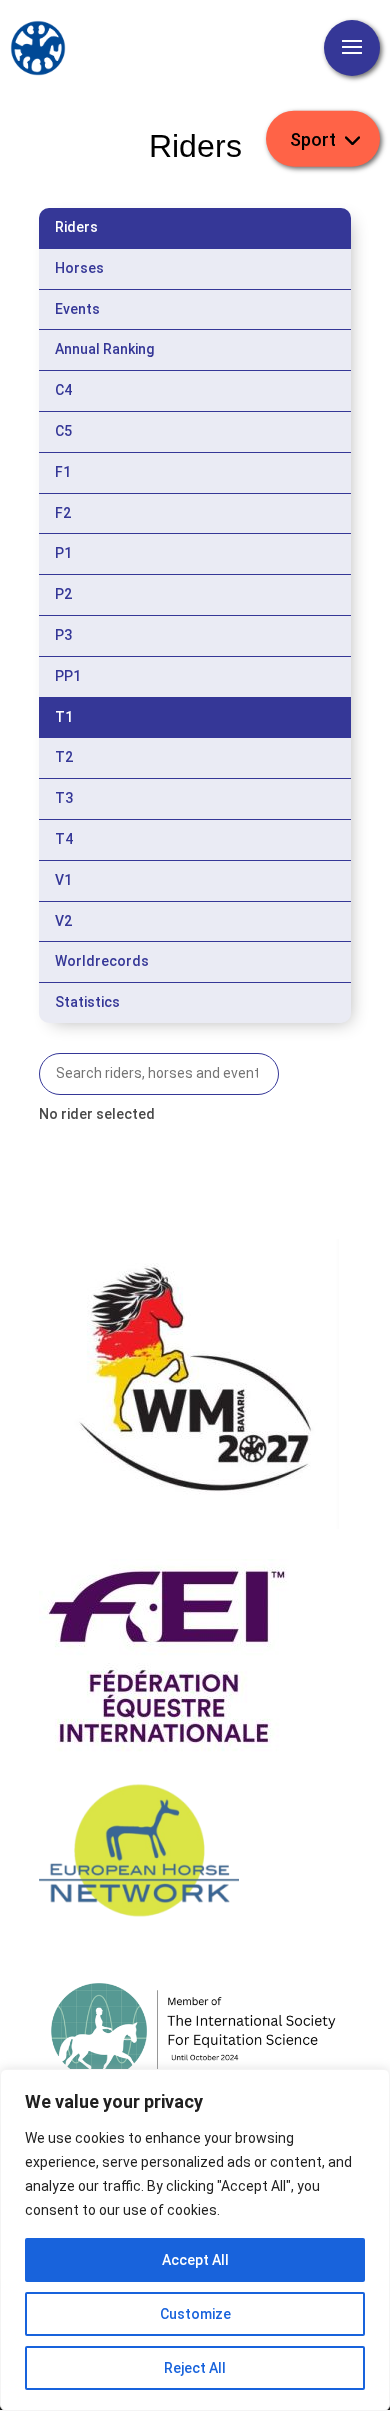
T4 (64, 839)
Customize (195, 2314)
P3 (63, 635)
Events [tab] (77, 309)
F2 (63, 513)
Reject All (195, 2368)
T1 (64, 717)
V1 (63, 880)
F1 (63, 472)
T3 (64, 798)
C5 (63, 431)
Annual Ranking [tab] (104, 349)
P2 (63, 594)
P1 (63, 553)
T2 (64, 757)
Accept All (195, 2260)
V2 (63, 921)
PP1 (68, 676)
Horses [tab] (79, 268)
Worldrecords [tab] (102, 961)
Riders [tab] (76, 227)
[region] (195, 2240)
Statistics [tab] (87, 1002)
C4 (63, 390)
